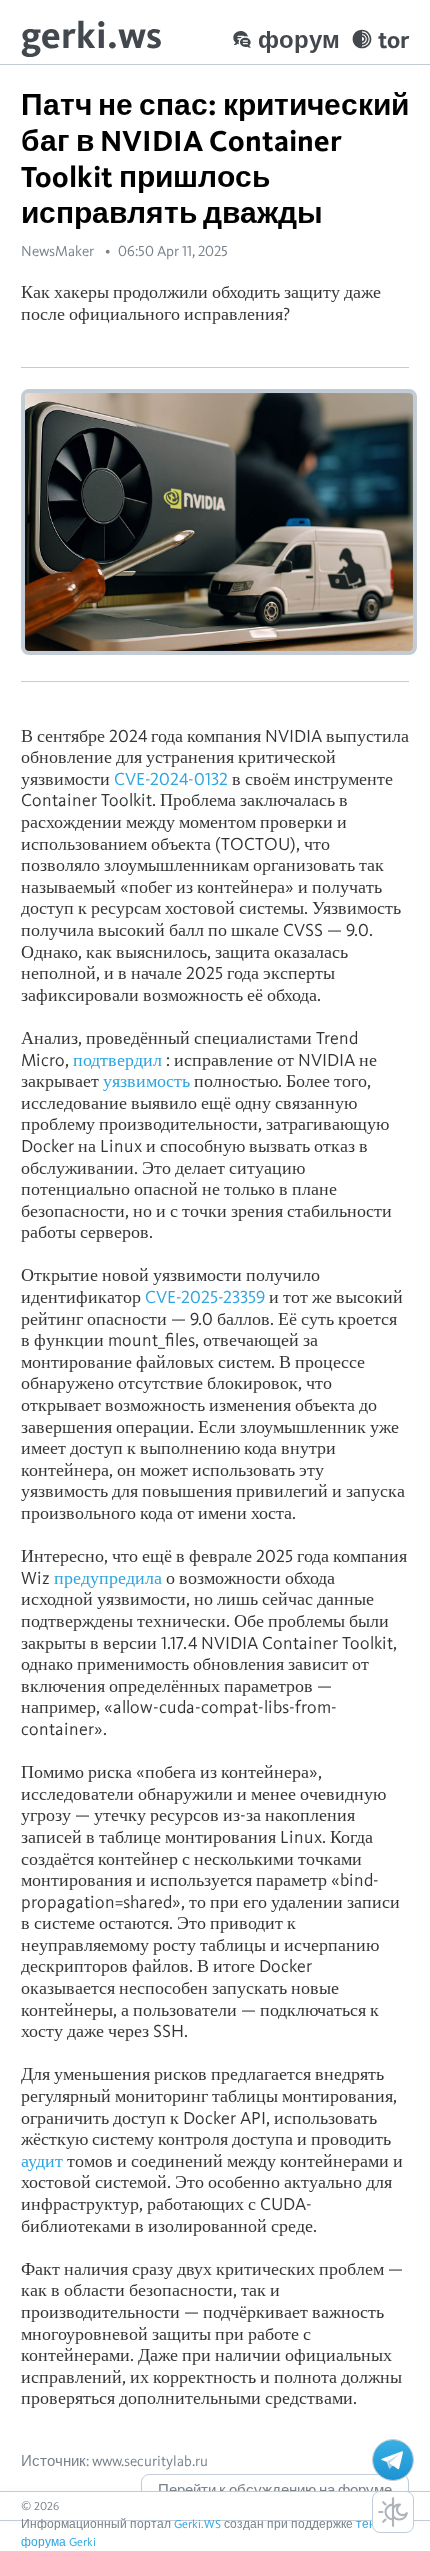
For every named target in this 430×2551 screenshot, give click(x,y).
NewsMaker (57, 251)
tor (393, 39)
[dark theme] (393, 2512)
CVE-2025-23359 (205, 1296)
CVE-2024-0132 (171, 778)
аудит (42, 2160)
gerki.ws (91, 34)
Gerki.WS (197, 2523)
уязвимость (146, 1080)
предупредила (108, 1577)
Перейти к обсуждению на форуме (275, 2490)
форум (299, 39)
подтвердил (117, 1059)
